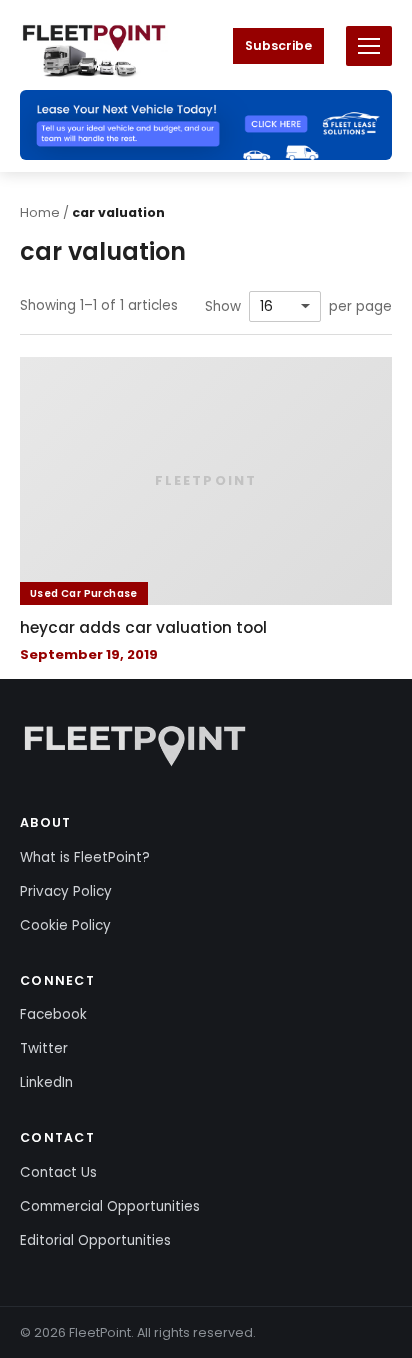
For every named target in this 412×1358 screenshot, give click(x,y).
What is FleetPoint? (85, 857)
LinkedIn (46, 1082)
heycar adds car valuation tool (143, 627)
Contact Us (58, 1172)
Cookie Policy (65, 925)
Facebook (53, 1014)
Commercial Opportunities (110, 1206)
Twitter (44, 1048)
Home (40, 212)
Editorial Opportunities (95, 1240)
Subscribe (278, 45)
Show (223, 307)
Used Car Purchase (84, 593)
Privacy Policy (66, 891)
